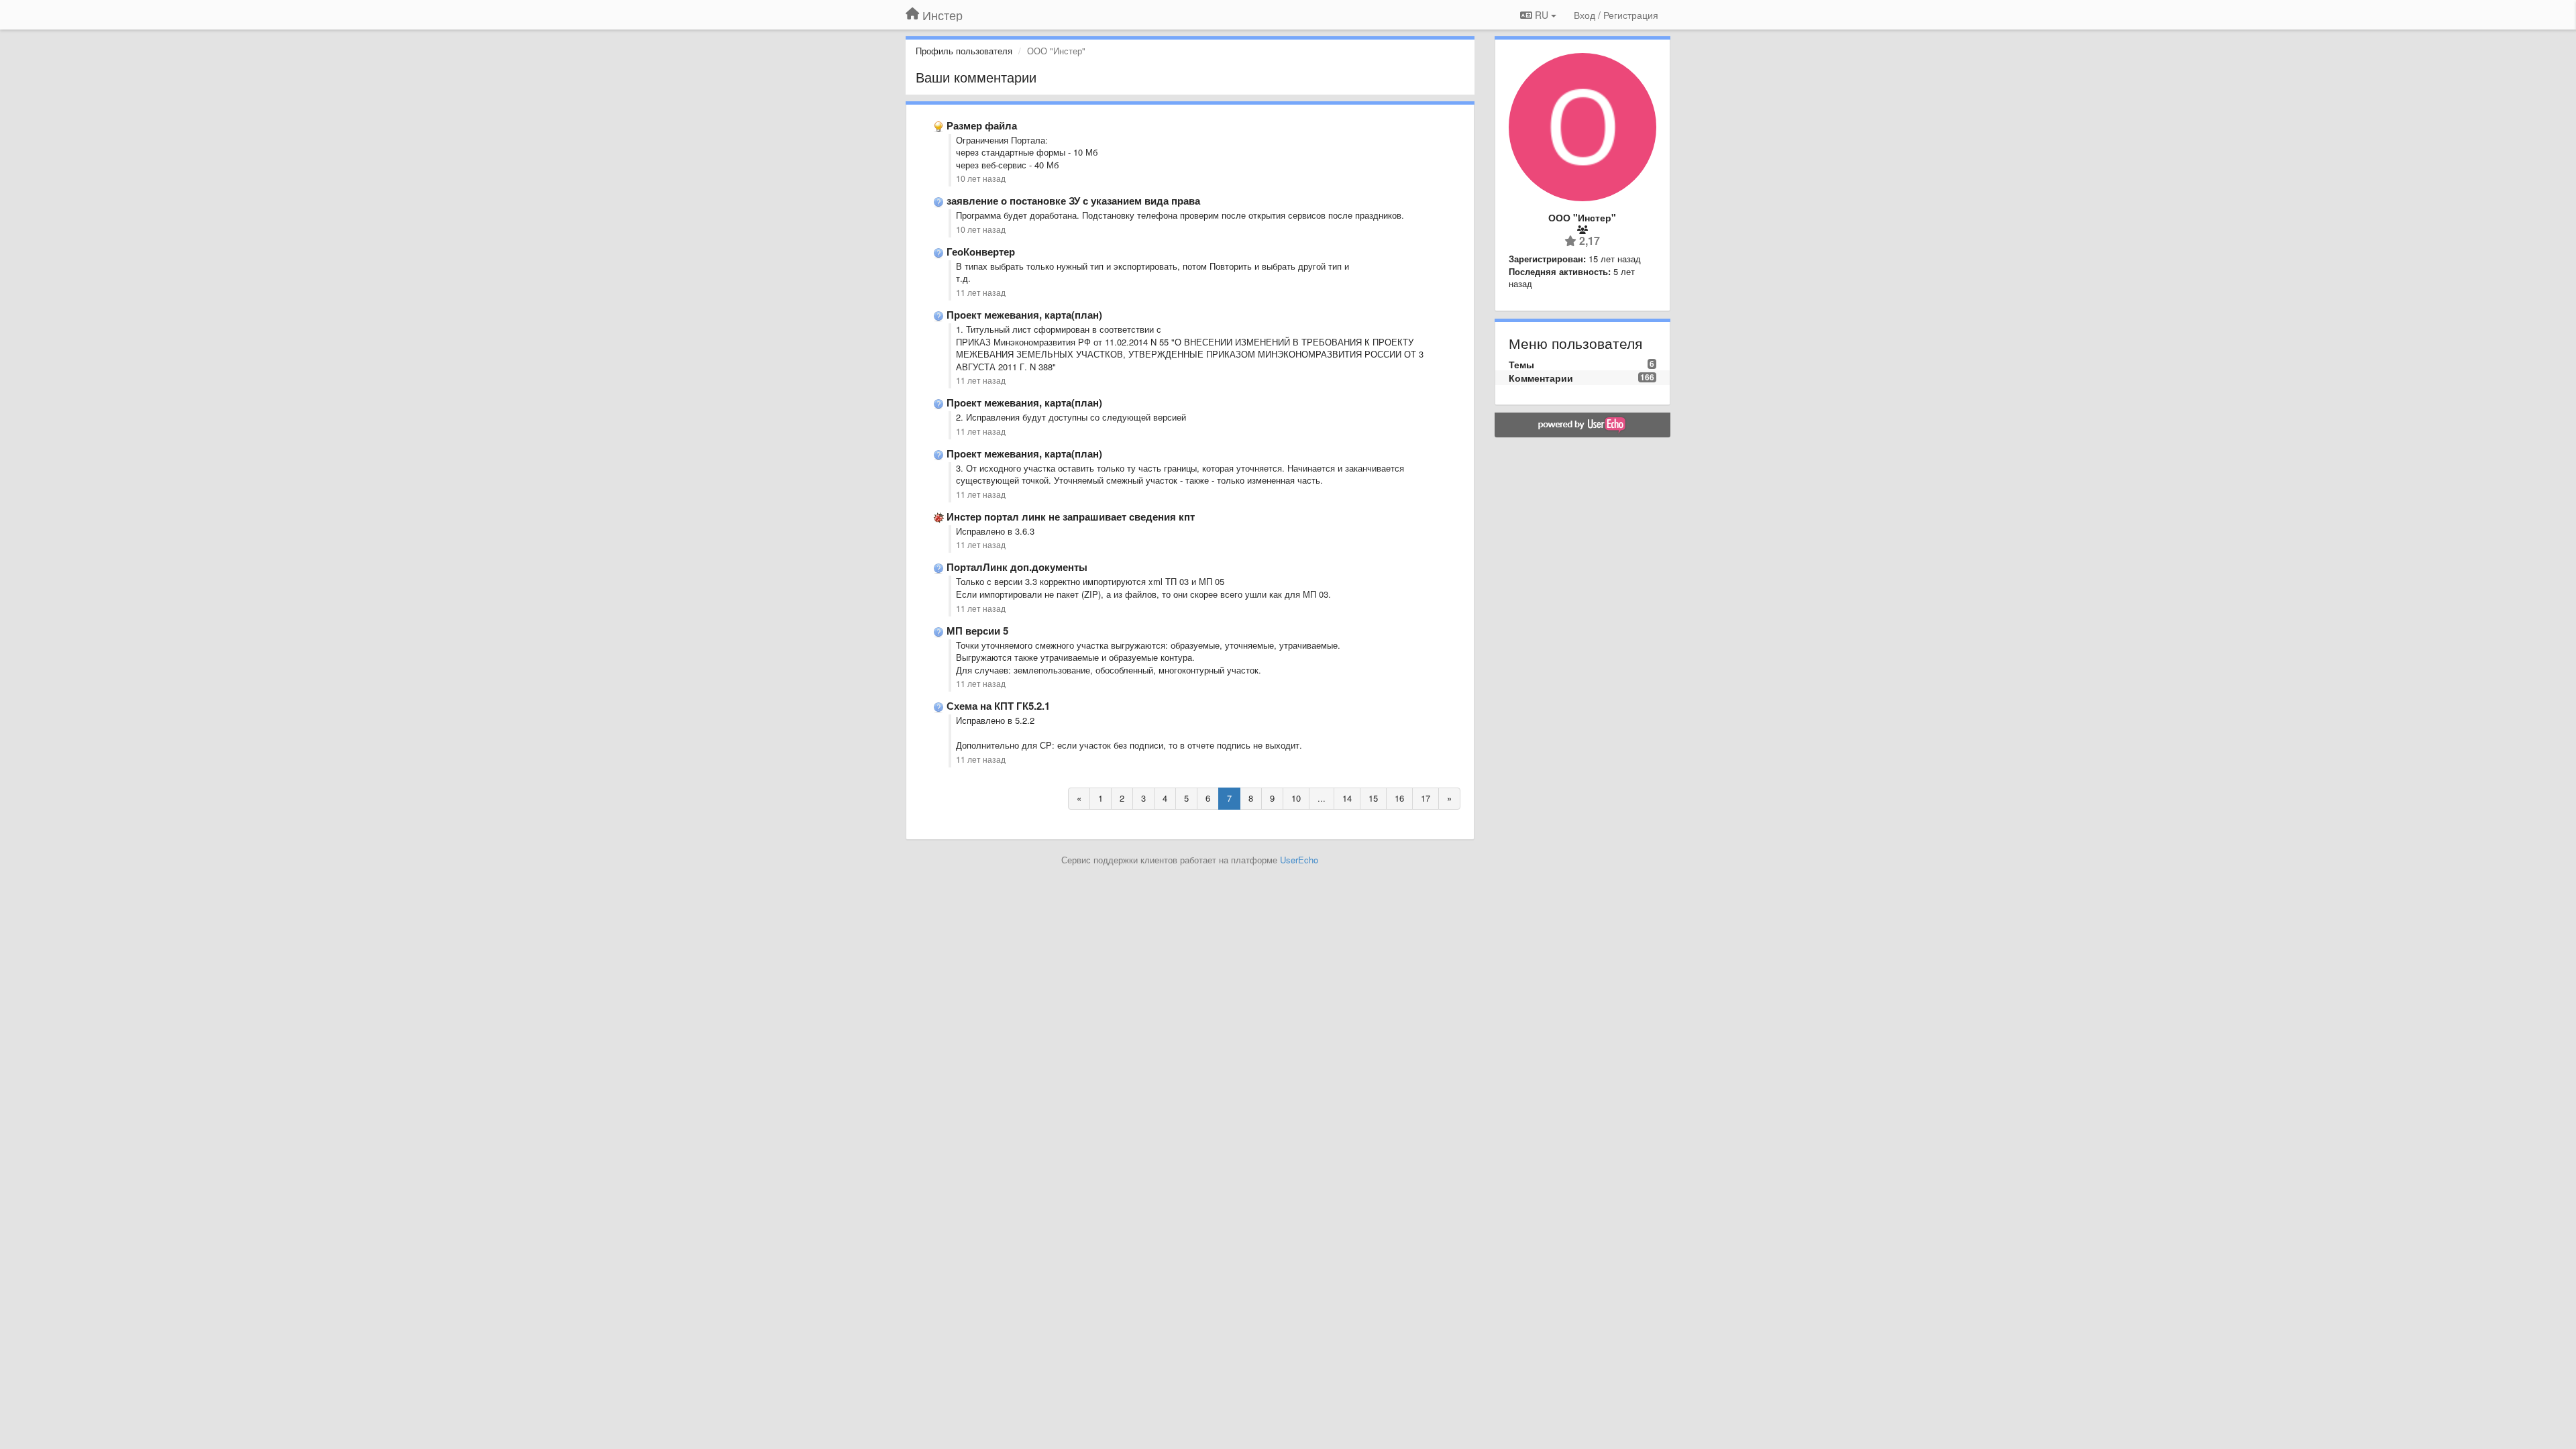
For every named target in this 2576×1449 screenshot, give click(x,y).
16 (1399, 798)
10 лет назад (981, 178)
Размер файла (982, 125)
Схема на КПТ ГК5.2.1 (998, 706)
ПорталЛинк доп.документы (1017, 567)
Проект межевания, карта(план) (1024, 315)
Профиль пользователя (964, 51)
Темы (1521, 364)
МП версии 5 (977, 631)
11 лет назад (981, 292)
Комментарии (1541, 378)
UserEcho (1299, 860)
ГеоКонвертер (981, 252)
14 (1347, 798)
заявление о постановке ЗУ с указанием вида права (1073, 201)
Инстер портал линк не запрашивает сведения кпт (1071, 517)
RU (1542, 15)
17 (1426, 798)
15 (1373, 798)
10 (1296, 798)
